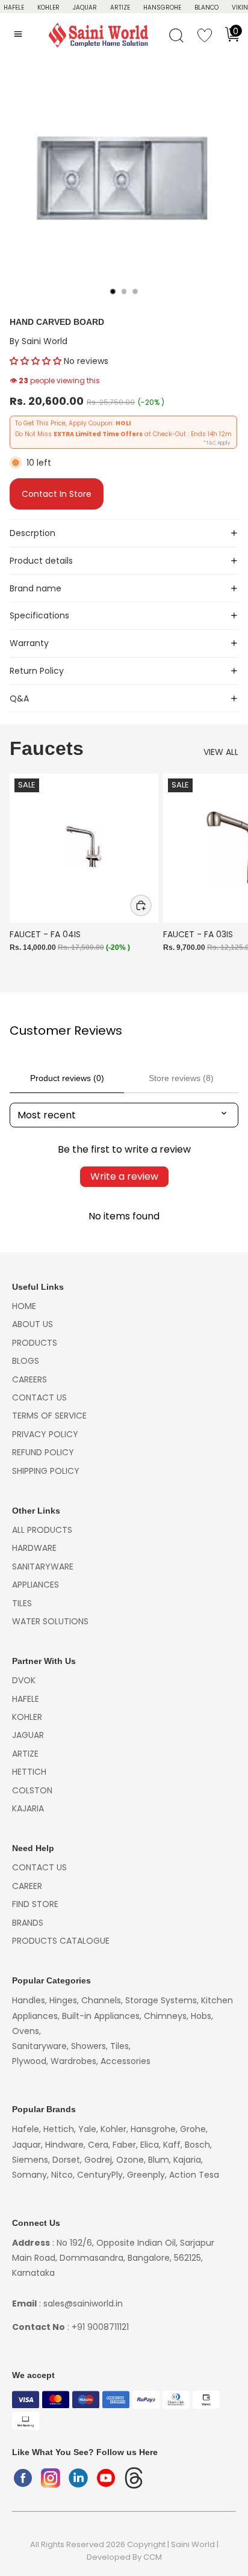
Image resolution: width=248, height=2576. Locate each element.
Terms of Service (49, 1416)
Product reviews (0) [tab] (67, 1078)
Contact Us (39, 1397)
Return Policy (37, 671)
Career (27, 1886)
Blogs (26, 1361)
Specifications (39, 615)
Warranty (29, 643)
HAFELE (14, 8)
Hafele (26, 1699)
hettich (29, 1772)
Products (35, 1343)
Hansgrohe (162, 8)
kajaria (28, 1808)
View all (221, 752)
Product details (41, 561)
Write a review (124, 1176)
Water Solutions (50, 1621)
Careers (29, 1379)
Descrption (33, 533)
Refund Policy (43, 1452)
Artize (120, 8)
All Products (42, 1530)
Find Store (35, 1904)
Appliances (36, 1585)
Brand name (36, 588)
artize (25, 1754)
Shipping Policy (46, 1471)
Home (24, 1306)
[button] (36, 361)
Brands (28, 1923)
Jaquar (85, 8)
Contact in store (57, 494)
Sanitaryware (43, 1567)
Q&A (19, 698)
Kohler (48, 8)
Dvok (24, 1680)
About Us (33, 1324)
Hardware (34, 1548)
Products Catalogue (61, 1941)
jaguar (28, 1735)
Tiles (22, 1603)
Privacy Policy (45, 1434)
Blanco (206, 8)
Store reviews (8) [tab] (181, 1078)
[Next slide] (225, 877)
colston (32, 1790)
